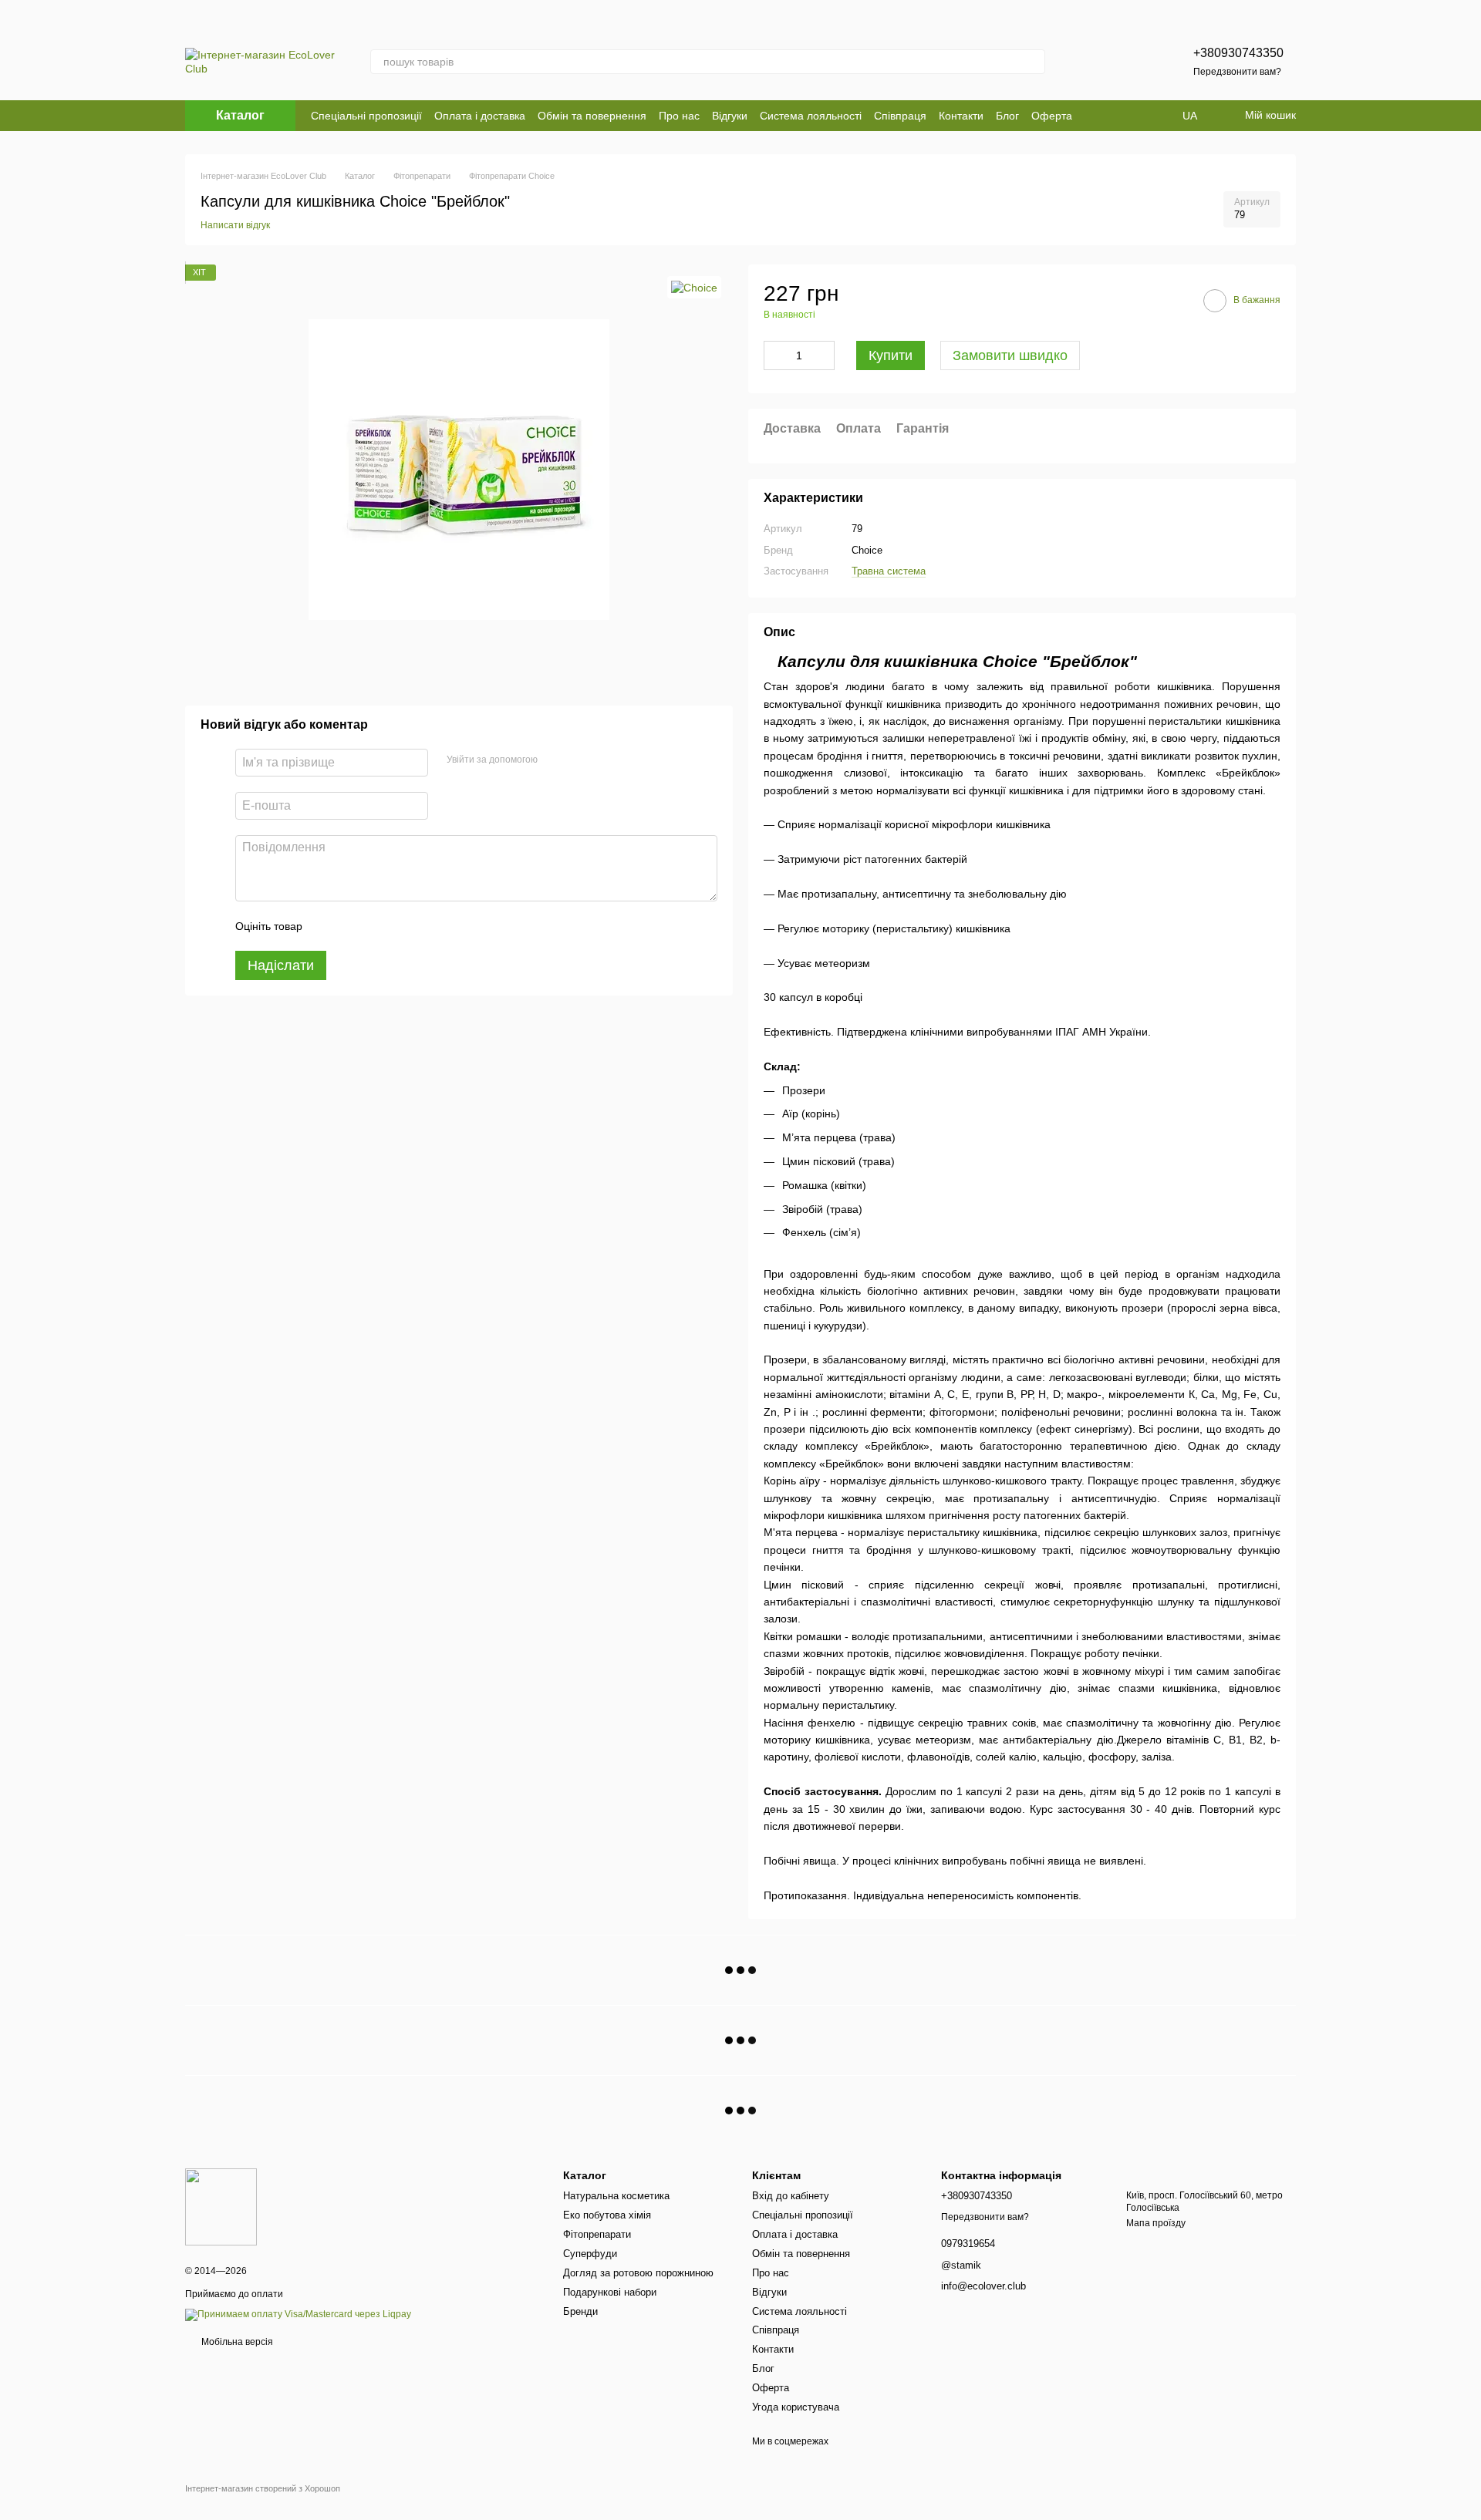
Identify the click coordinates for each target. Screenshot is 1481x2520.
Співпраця (900, 116)
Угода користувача (796, 2407)
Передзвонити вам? (1237, 72)
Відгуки (730, 116)
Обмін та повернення (592, 116)
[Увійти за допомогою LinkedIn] (604, 760)
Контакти (961, 116)
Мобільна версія (236, 2342)
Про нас (679, 116)
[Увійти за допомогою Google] (579, 760)
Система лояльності (811, 116)
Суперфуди (590, 2254)
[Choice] (694, 287)
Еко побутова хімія (607, 2215)
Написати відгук (235, 225)
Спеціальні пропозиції (366, 116)
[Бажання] (1128, 62)
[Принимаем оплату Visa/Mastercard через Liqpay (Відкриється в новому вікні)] (298, 2314)
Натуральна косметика (616, 2196)
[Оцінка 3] (377, 926)
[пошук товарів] (1033, 62)
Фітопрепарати (597, 2234)
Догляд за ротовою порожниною (638, 2273)
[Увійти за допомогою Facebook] (555, 760)
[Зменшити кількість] (775, 355)
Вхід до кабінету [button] (791, 2196)
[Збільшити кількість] (823, 355)
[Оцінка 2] (353, 926)
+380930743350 (1238, 53)
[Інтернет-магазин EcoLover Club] (221, 2206)
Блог (1007, 116)
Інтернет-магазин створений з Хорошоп (263, 2488)
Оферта (1052, 116)
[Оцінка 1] (328, 926)
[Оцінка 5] (427, 926)
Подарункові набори (610, 2292)
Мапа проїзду (1156, 2223)
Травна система (889, 571)
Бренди (580, 2311)
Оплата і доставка (480, 116)
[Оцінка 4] (402, 926)
